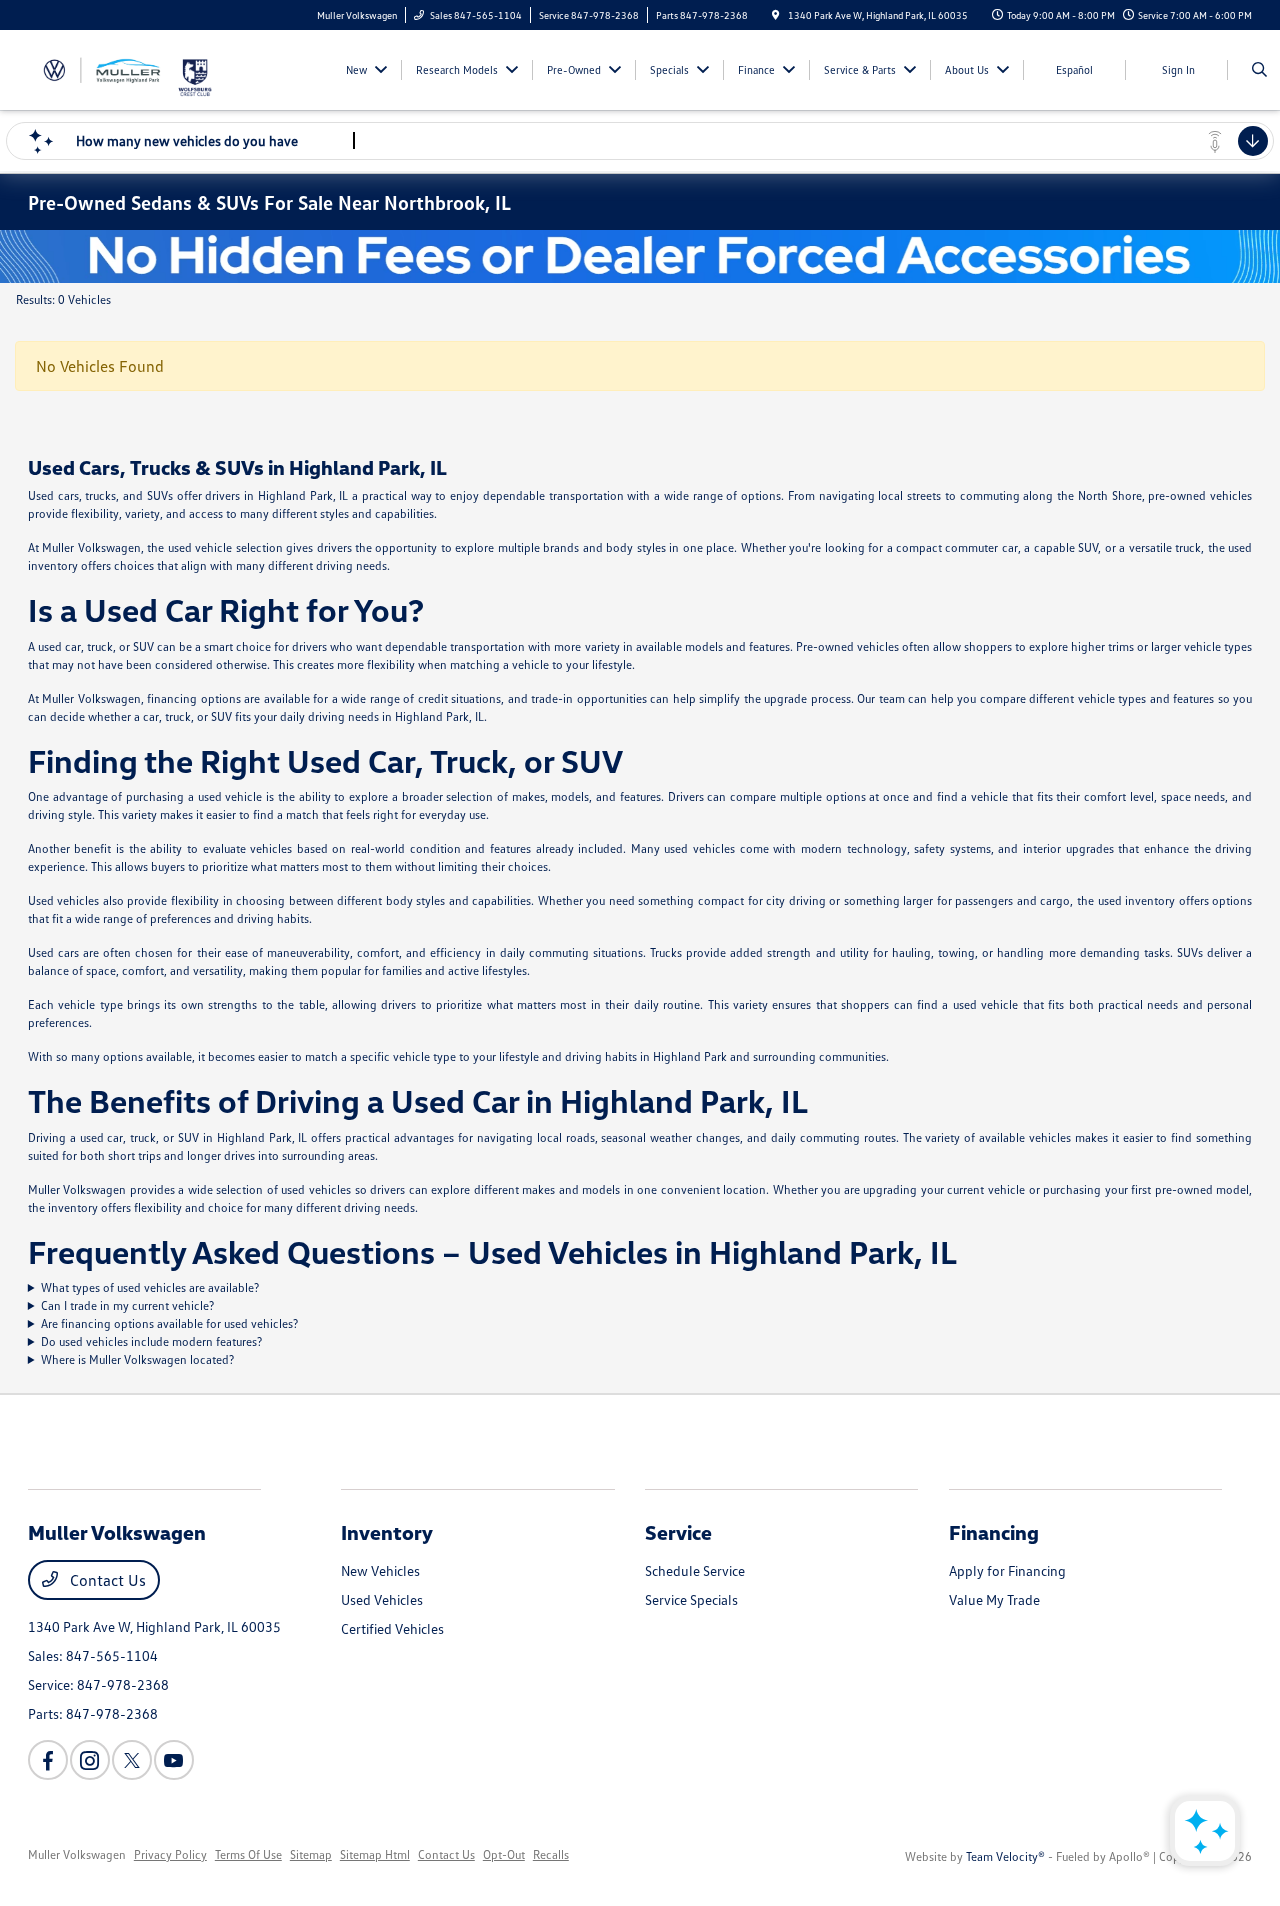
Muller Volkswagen (77, 1854)
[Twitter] (132, 1760)
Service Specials (691, 1599)
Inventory (387, 1532)
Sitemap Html (375, 1854)
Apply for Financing (1007, 1570)
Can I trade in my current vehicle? (127, 1305)
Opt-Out (504, 1854)
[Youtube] (174, 1760)
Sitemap (311, 1854)
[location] (776, 15)
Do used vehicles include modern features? (151, 1341)
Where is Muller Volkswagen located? (137, 1359)
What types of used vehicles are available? (150, 1287)
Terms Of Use (248, 1854)
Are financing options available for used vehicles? (169, 1323)
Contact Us (106, 1580)
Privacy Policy (170, 1854)
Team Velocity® (1005, 1856)
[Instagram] (90, 1760)
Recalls (551, 1854)
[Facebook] (48, 1760)
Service (678, 1532)
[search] (1259, 70)
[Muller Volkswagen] (102, 68)
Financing (994, 1532)
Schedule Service (695, 1570)
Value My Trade (994, 1599)
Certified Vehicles (392, 1628)
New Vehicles (380, 1570)
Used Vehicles (382, 1599)
